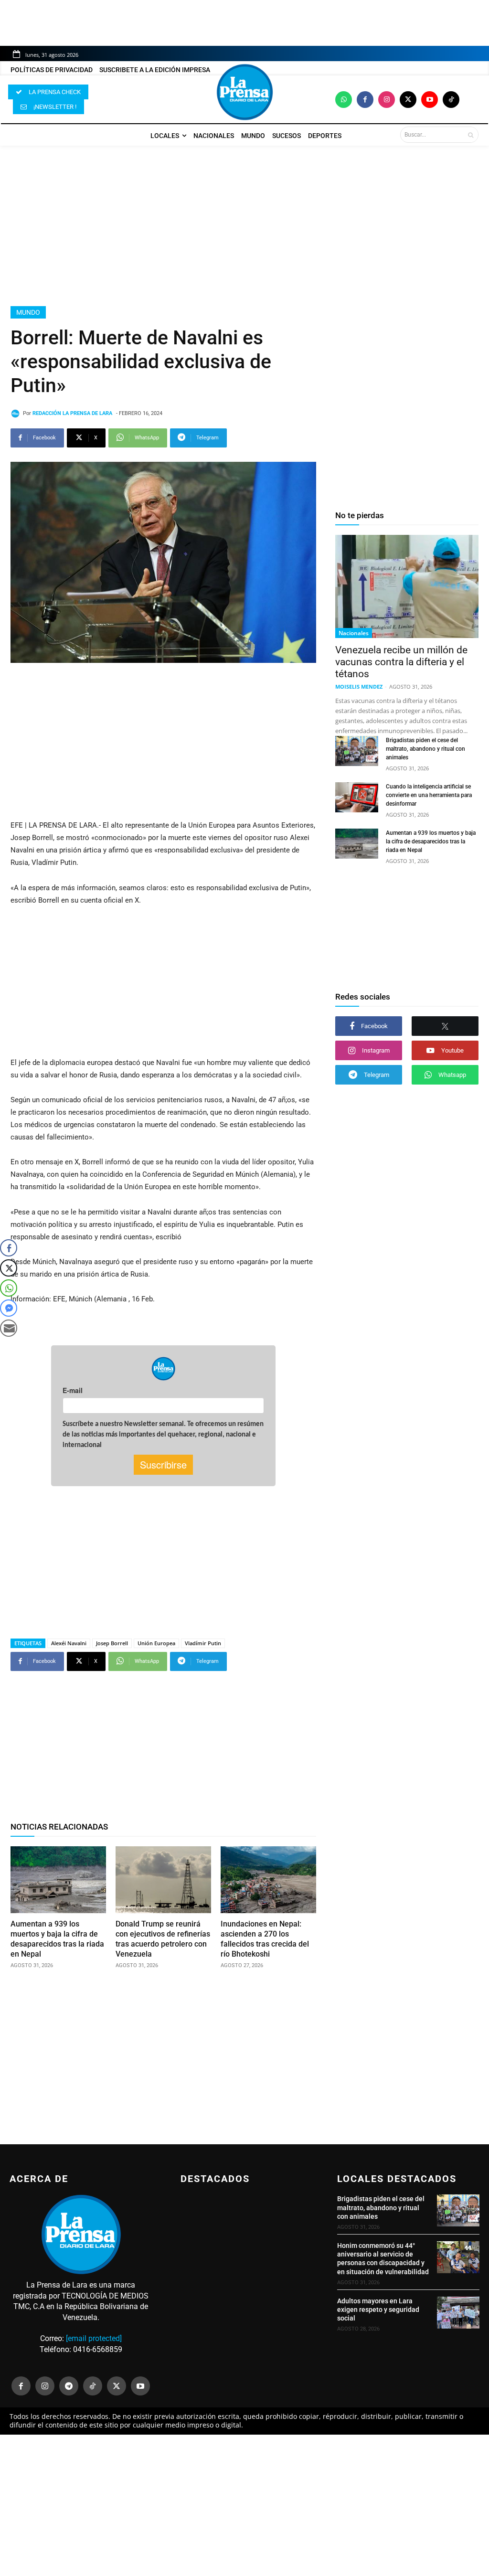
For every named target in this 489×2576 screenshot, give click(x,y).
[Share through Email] (9, 1328)
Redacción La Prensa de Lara (72, 413)
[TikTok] (93, 2386)
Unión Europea (156, 1643)
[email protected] (94, 2338)
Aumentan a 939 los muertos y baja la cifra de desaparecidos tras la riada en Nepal (431, 841)
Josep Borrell (112, 1643)
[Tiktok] (451, 100)
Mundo (28, 312)
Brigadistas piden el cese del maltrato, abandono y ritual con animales (425, 749)
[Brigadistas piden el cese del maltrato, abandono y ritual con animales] (357, 751)
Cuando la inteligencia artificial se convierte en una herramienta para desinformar (429, 795)
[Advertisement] (244, 226)
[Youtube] (430, 100)
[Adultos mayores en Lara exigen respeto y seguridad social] (458, 2313)
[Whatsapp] (344, 100)
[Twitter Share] (9, 1268)
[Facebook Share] (9, 1248)
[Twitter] (408, 100)
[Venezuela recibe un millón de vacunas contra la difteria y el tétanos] (407, 586)
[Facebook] (365, 100)
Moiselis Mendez (359, 687)
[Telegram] (69, 2386)
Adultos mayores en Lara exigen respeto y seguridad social (378, 2310)
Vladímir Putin (203, 1643)
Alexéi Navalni (69, 1643)
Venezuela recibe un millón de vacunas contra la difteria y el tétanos (401, 662)
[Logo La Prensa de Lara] (244, 92)
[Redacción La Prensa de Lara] (17, 414)
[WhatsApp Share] (9, 1288)
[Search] (471, 135)
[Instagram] (387, 100)
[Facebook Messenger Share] (9, 1308)
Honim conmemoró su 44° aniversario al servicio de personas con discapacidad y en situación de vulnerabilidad (383, 2259)
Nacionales (354, 633)
